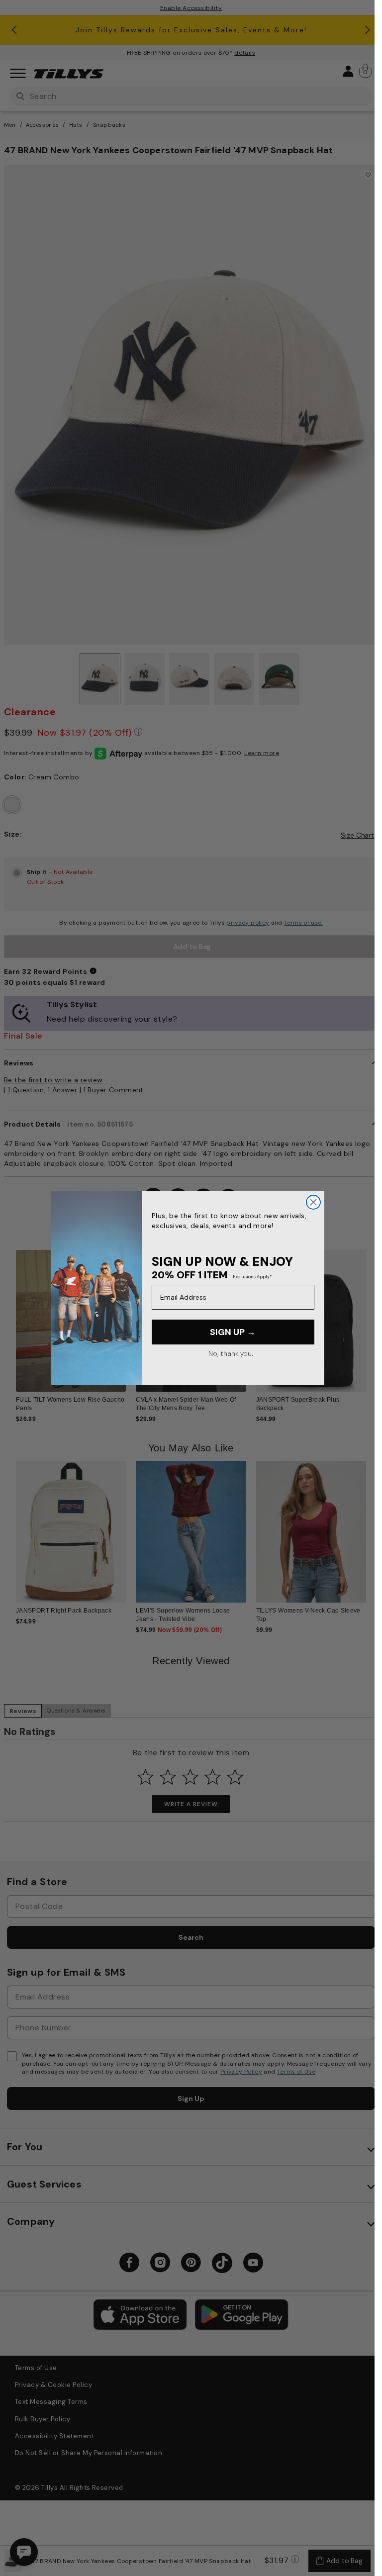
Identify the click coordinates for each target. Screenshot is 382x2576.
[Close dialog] (313, 1202)
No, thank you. (231, 1353)
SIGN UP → (233, 1332)
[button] (372, 1317)
